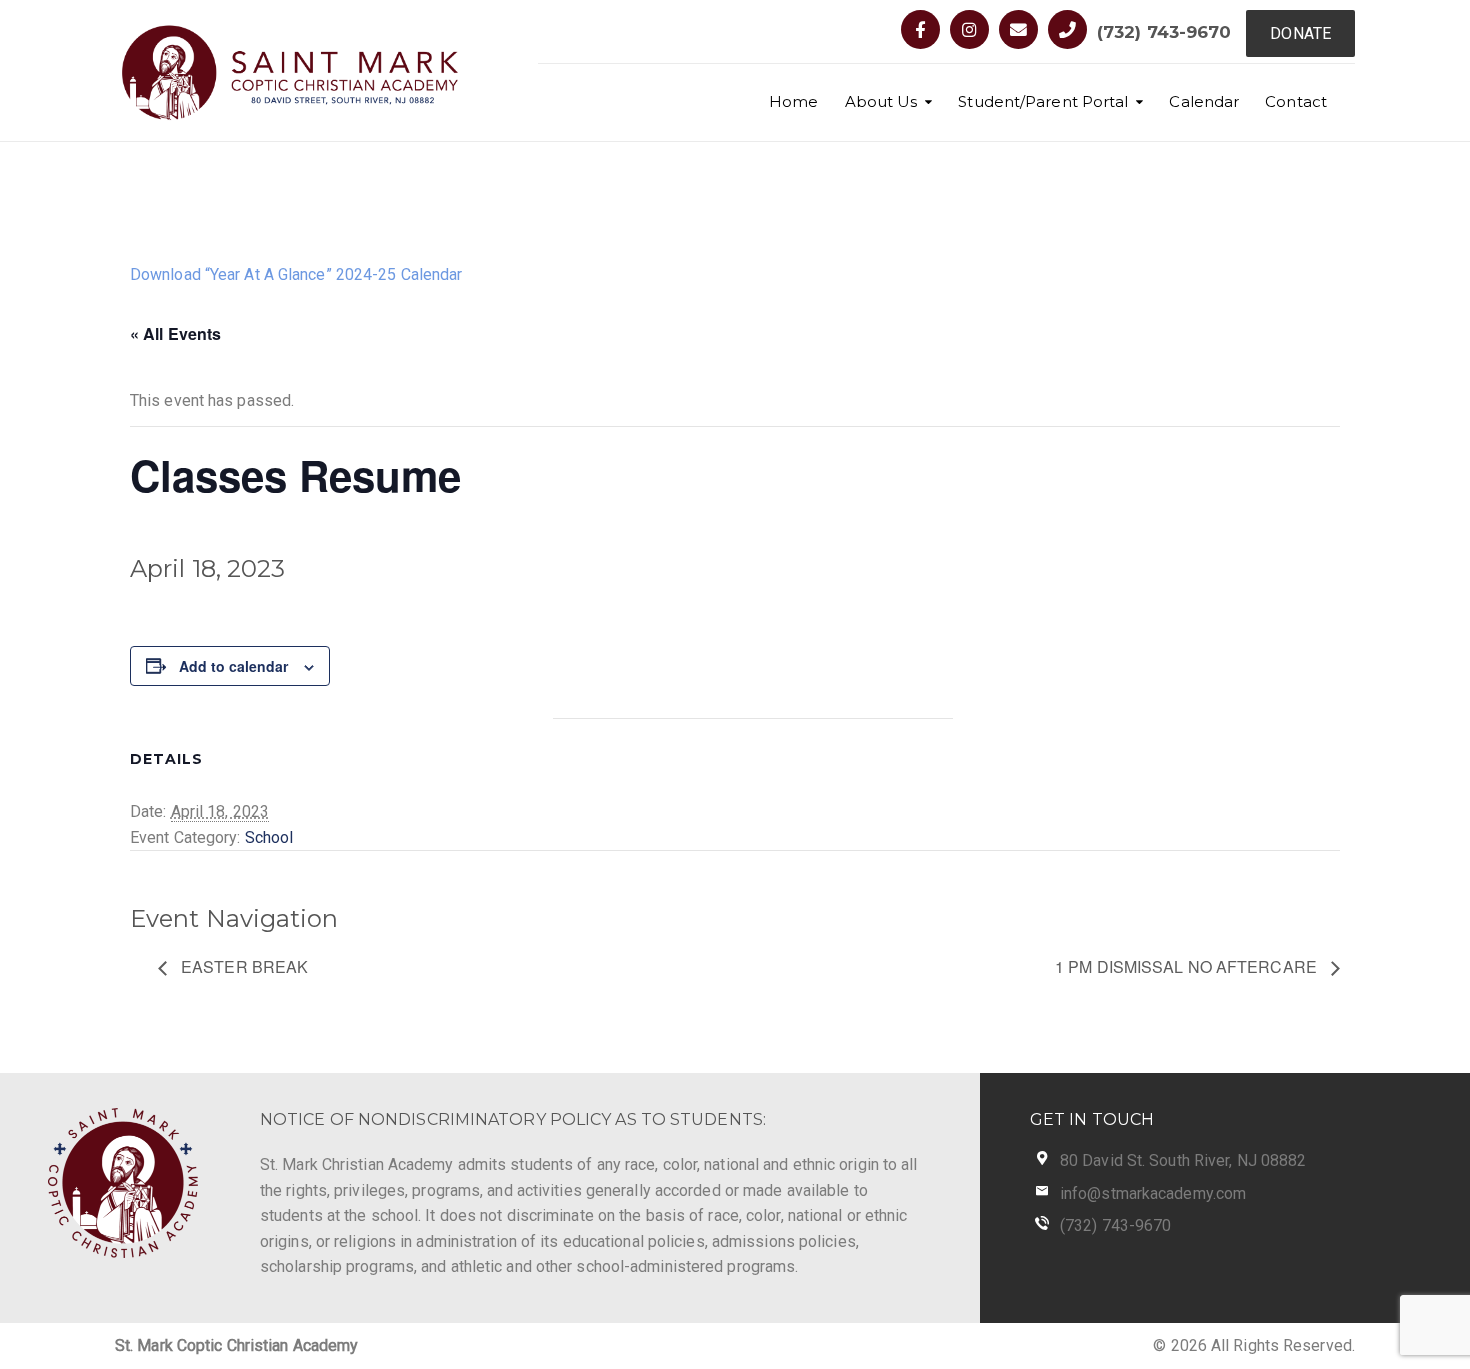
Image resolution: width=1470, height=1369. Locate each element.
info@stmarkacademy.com (1153, 1193)
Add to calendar (233, 666)
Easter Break (242, 966)
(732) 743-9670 (1164, 32)
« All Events (175, 333)
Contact (1296, 101)
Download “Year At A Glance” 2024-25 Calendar (296, 274)
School (269, 837)
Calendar (1204, 101)
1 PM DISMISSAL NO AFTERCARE (1188, 966)
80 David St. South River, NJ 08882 (1183, 1160)
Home (793, 101)
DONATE (1300, 33)
